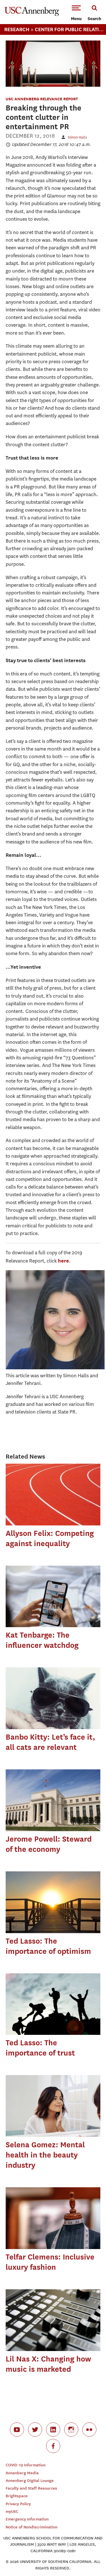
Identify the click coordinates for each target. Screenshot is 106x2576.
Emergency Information (27, 2519)
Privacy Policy (18, 2504)
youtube (17, 2430)
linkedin (53, 2430)
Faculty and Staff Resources (31, 2488)
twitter (35, 2430)
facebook (53, 2446)
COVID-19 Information (26, 2465)
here (63, 1261)
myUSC (12, 2512)
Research (17, 29)
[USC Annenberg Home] (32, 15)
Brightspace (17, 2496)
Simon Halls (77, 137)
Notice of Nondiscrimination (32, 2527)
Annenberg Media (22, 2473)
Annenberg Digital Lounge (30, 2481)
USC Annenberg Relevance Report (42, 99)
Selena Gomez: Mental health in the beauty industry (45, 2155)
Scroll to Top (89, 2559)
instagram (71, 2430)
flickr (89, 2430)
